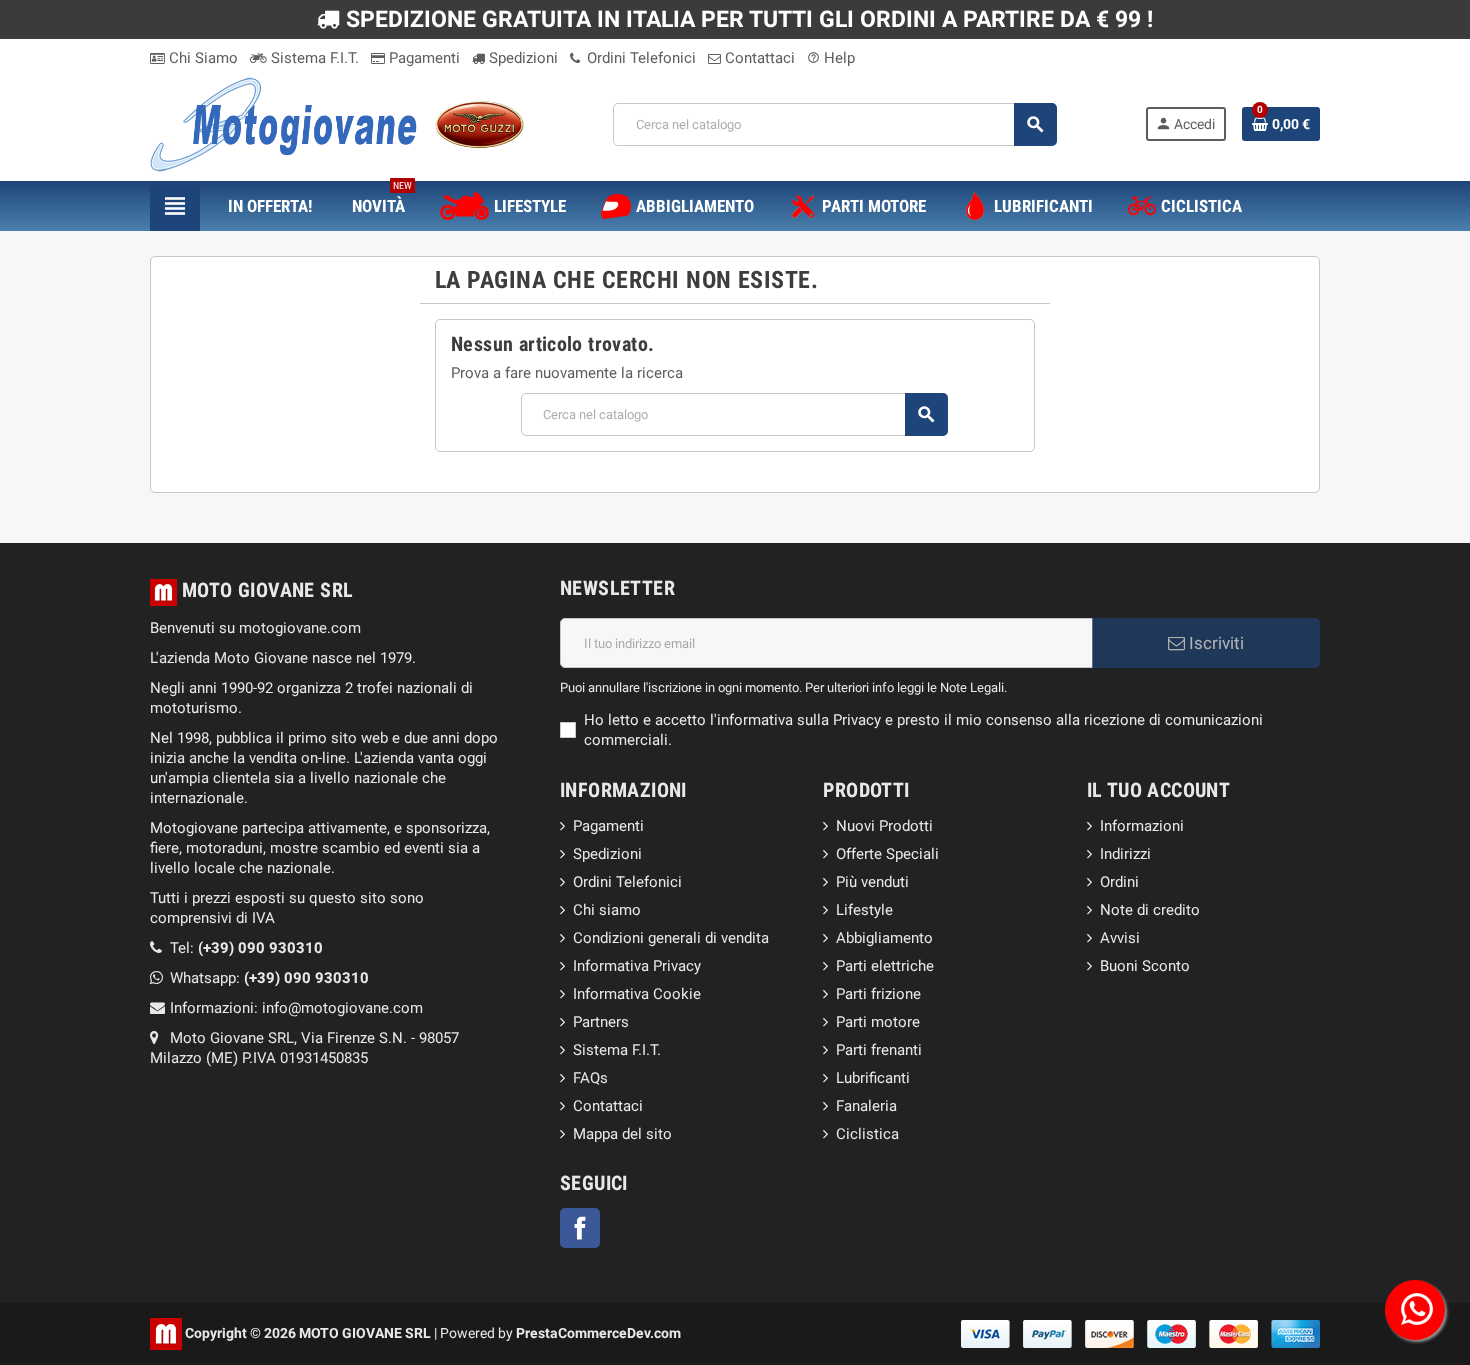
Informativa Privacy (637, 966)
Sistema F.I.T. (313, 58)
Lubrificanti (873, 1078)
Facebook (580, 1228)
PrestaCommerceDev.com (598, 1333)
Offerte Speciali (887, 854)
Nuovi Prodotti (884, 826)
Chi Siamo (201, 58)
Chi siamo (607, 910)
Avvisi (1120, 938)
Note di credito (1150, 910)
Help (831, 58)
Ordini (1119, 882)
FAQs (590, 1078)
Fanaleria (866, 1106)
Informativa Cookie (637, 994)
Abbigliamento (884, 938)
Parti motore (878, 1022)
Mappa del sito (622, 1134)
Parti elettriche (885, 966)
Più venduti (872, 882)
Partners (601, 1022)
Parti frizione (878, 994)
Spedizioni (521, 58)
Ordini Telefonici (639, 58)
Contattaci (758, 58)
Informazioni (1142, 826)
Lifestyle (864, 910)
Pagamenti (422, 58)
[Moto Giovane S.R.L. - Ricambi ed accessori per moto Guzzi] (337, 123)
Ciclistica (867, 1134)
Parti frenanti (879, 1050)
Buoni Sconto (1145, 966)
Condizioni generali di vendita (671, 938)
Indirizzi (1125, 854)
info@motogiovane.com (342, 1008)
